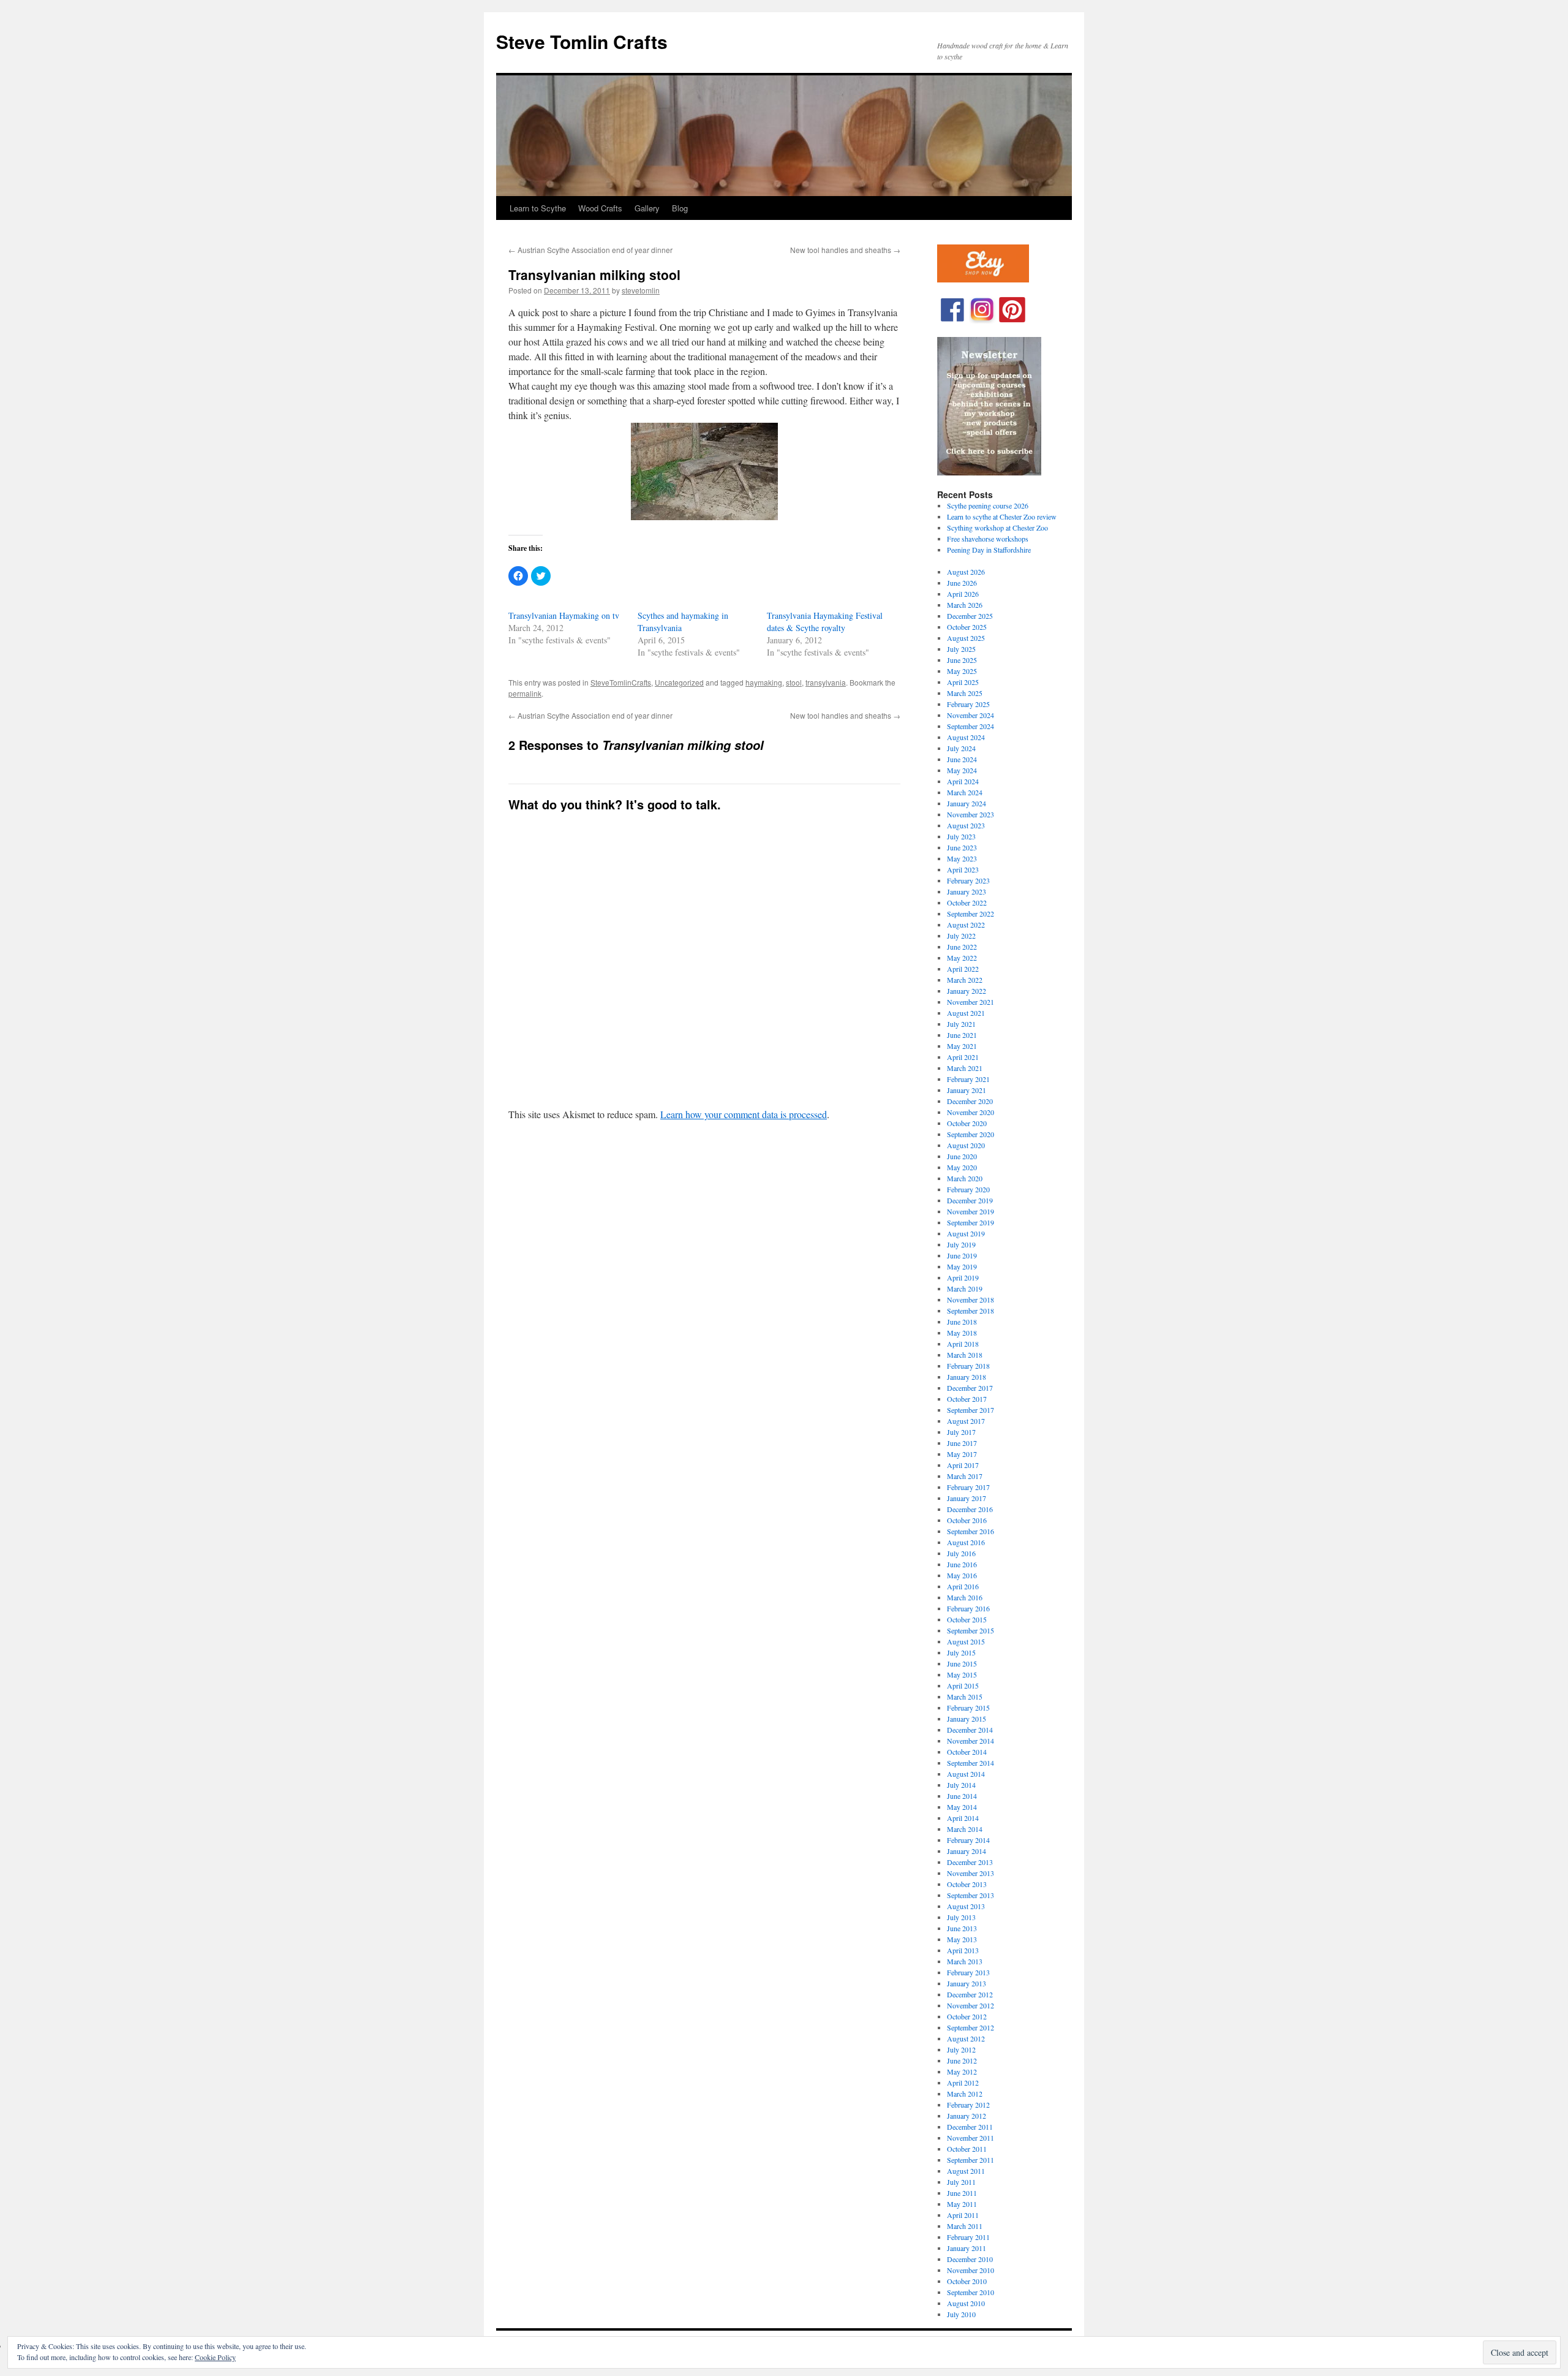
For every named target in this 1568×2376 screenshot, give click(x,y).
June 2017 (962, 1443)
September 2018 (971, 1311)
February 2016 (968, 1608)
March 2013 (965, 1961)
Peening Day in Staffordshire (989, 550)
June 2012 (962, 2060)
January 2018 (967, 1377)
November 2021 (971, 1002)
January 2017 (967, 1498)
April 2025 (963, 682)
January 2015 (967, 1719)
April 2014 (963, 1818)
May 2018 (962, 1333)
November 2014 (971, 1741)
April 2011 (963, 2215)
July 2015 (961, 1652)
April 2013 (963, 1950)
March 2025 (965, 693)
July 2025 (961, 649)
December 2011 (970, 2127)
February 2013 (968, 1972)
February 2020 (968, 1189)
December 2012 (970, 1994)
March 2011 (965, 2226)
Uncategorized (679, 682)
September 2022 (971, 914)
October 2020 (967, 1123)
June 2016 (962, 1564)
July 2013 (961, 1917)
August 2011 (966, 2171)
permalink (525, 693)
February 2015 (968, 1708)
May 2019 (962, 1266)
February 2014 (968, 1840)
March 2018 (965, 1355)
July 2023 (961, 836)
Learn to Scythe (538, 208)
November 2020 (971, 1112)
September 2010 (971, 2292)
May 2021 (962, 1046)
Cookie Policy (215, 2357)
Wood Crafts (600, 208)
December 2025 (970, 616)
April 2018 (963, 1344)
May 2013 (962, 1939)
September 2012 (971, 2027)
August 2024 (966, 737)
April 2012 (963, 2083)
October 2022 (967, 902)
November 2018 (971, 1300)
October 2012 (967, 2016)
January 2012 (967, 2116)
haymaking (764, 682)
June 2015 (962, 1663)
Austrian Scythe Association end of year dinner (590, 250)
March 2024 (965, 792)
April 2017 (963, 1465)
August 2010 (966, 2303)
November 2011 (971, 2138)
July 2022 (961, 936)
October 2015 (967, 1619)
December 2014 (970, 1730)
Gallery (647, 208)
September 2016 (971, 1531)
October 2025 (967, 627)
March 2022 (965, 980)
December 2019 (970, 1200)
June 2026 (962, 583)
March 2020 (965, 1178)
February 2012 (968, 2105)
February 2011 (968, 2237)
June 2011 (962, 2193)
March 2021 (965, 1068)
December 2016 (970, 1509)
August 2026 (966, 572)
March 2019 (965, 1288)
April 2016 (963, 1586)
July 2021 (961, 1024)
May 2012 (962, 2071)
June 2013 (962, 1928)
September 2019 (971, 1222)
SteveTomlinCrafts (621, 682)
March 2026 (965, 605)
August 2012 (966, 2038)
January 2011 (967, 2248)
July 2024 (961, 748)
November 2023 (971, 814)
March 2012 (965, 2094)
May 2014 (962, 1807)
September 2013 (971, 1895)
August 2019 (966, 1233)
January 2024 (967, 803)
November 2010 (971, 2270)
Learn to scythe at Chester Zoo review (1002, 516)
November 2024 (971, 715)
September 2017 (971, 1410)
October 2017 (967, 1399)
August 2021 (966, 1013)
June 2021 (962, 1035)
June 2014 (962, 1796)
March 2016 (965, 1597)
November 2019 (971, 1211)
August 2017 (966, 1421)
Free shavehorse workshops (988, 539)
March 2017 (965, 1476)
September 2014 (971, 1763)
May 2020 (962, 1167)
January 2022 (967, 991)
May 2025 (962, 671)
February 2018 (968, 1366)
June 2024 (962, 759)
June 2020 (962, 1156)
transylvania (826, 682)
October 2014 (967, 1752)
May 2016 (962, 1575)
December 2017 (970, 1388)
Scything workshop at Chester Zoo (997, 528)
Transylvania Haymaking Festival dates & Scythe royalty (825, 622)
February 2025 (968, 704)
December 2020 (970, 1101)
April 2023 (963, 869)
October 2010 (967, 2281)
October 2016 (967, 1520)
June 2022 (962, 947)
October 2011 (967, 2149)
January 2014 (967, 1851)
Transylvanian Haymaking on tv (564, 615)
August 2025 (966, 638)
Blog (680, 208)
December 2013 (970, 1862)
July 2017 (961, 1432)
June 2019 (962, 1255)
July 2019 (961, 1244)
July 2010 (961, 2314)
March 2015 (965, 1697)
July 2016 (961, 1553)
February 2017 (968, 1487)
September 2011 (971, 2160)
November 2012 (971, 2005)
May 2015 (962, 1674)
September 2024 (971, 726)
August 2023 (966, 825)
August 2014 (966, 1774)
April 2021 (963, 1057)
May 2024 (962, 770)
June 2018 (962, 1322)
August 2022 (966, 925)
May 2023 (962, 858)
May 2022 (962, 958)
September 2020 (971, 1134)
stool (794, 682)
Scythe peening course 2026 (988, 505)
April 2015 (963, 1686)
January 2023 (967, 891)
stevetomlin (641, 290)
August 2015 (966, 1641)
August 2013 (966, 1906)
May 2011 (962, 2204)
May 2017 (962, 1454)
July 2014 (961, 1785)
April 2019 (963, 1277)
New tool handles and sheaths (845, 250)
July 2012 (961, 2049)
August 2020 (966, 1145)
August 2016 (966, 1542)
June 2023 (962, 847)
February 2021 (968, 1079)
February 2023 (968, 880)
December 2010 (970, 2259)
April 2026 (963, 594)
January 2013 (967, 1983)
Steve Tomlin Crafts (582, 41)
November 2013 (971, 1873)
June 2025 (962, 660)
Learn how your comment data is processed (744, 1114)
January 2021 (967, 1090)
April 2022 (963, 969)
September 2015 (971, 1630)
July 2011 (961, 2182)
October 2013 (967, 1884)
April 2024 (963, 781)
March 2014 (965, 1829)
